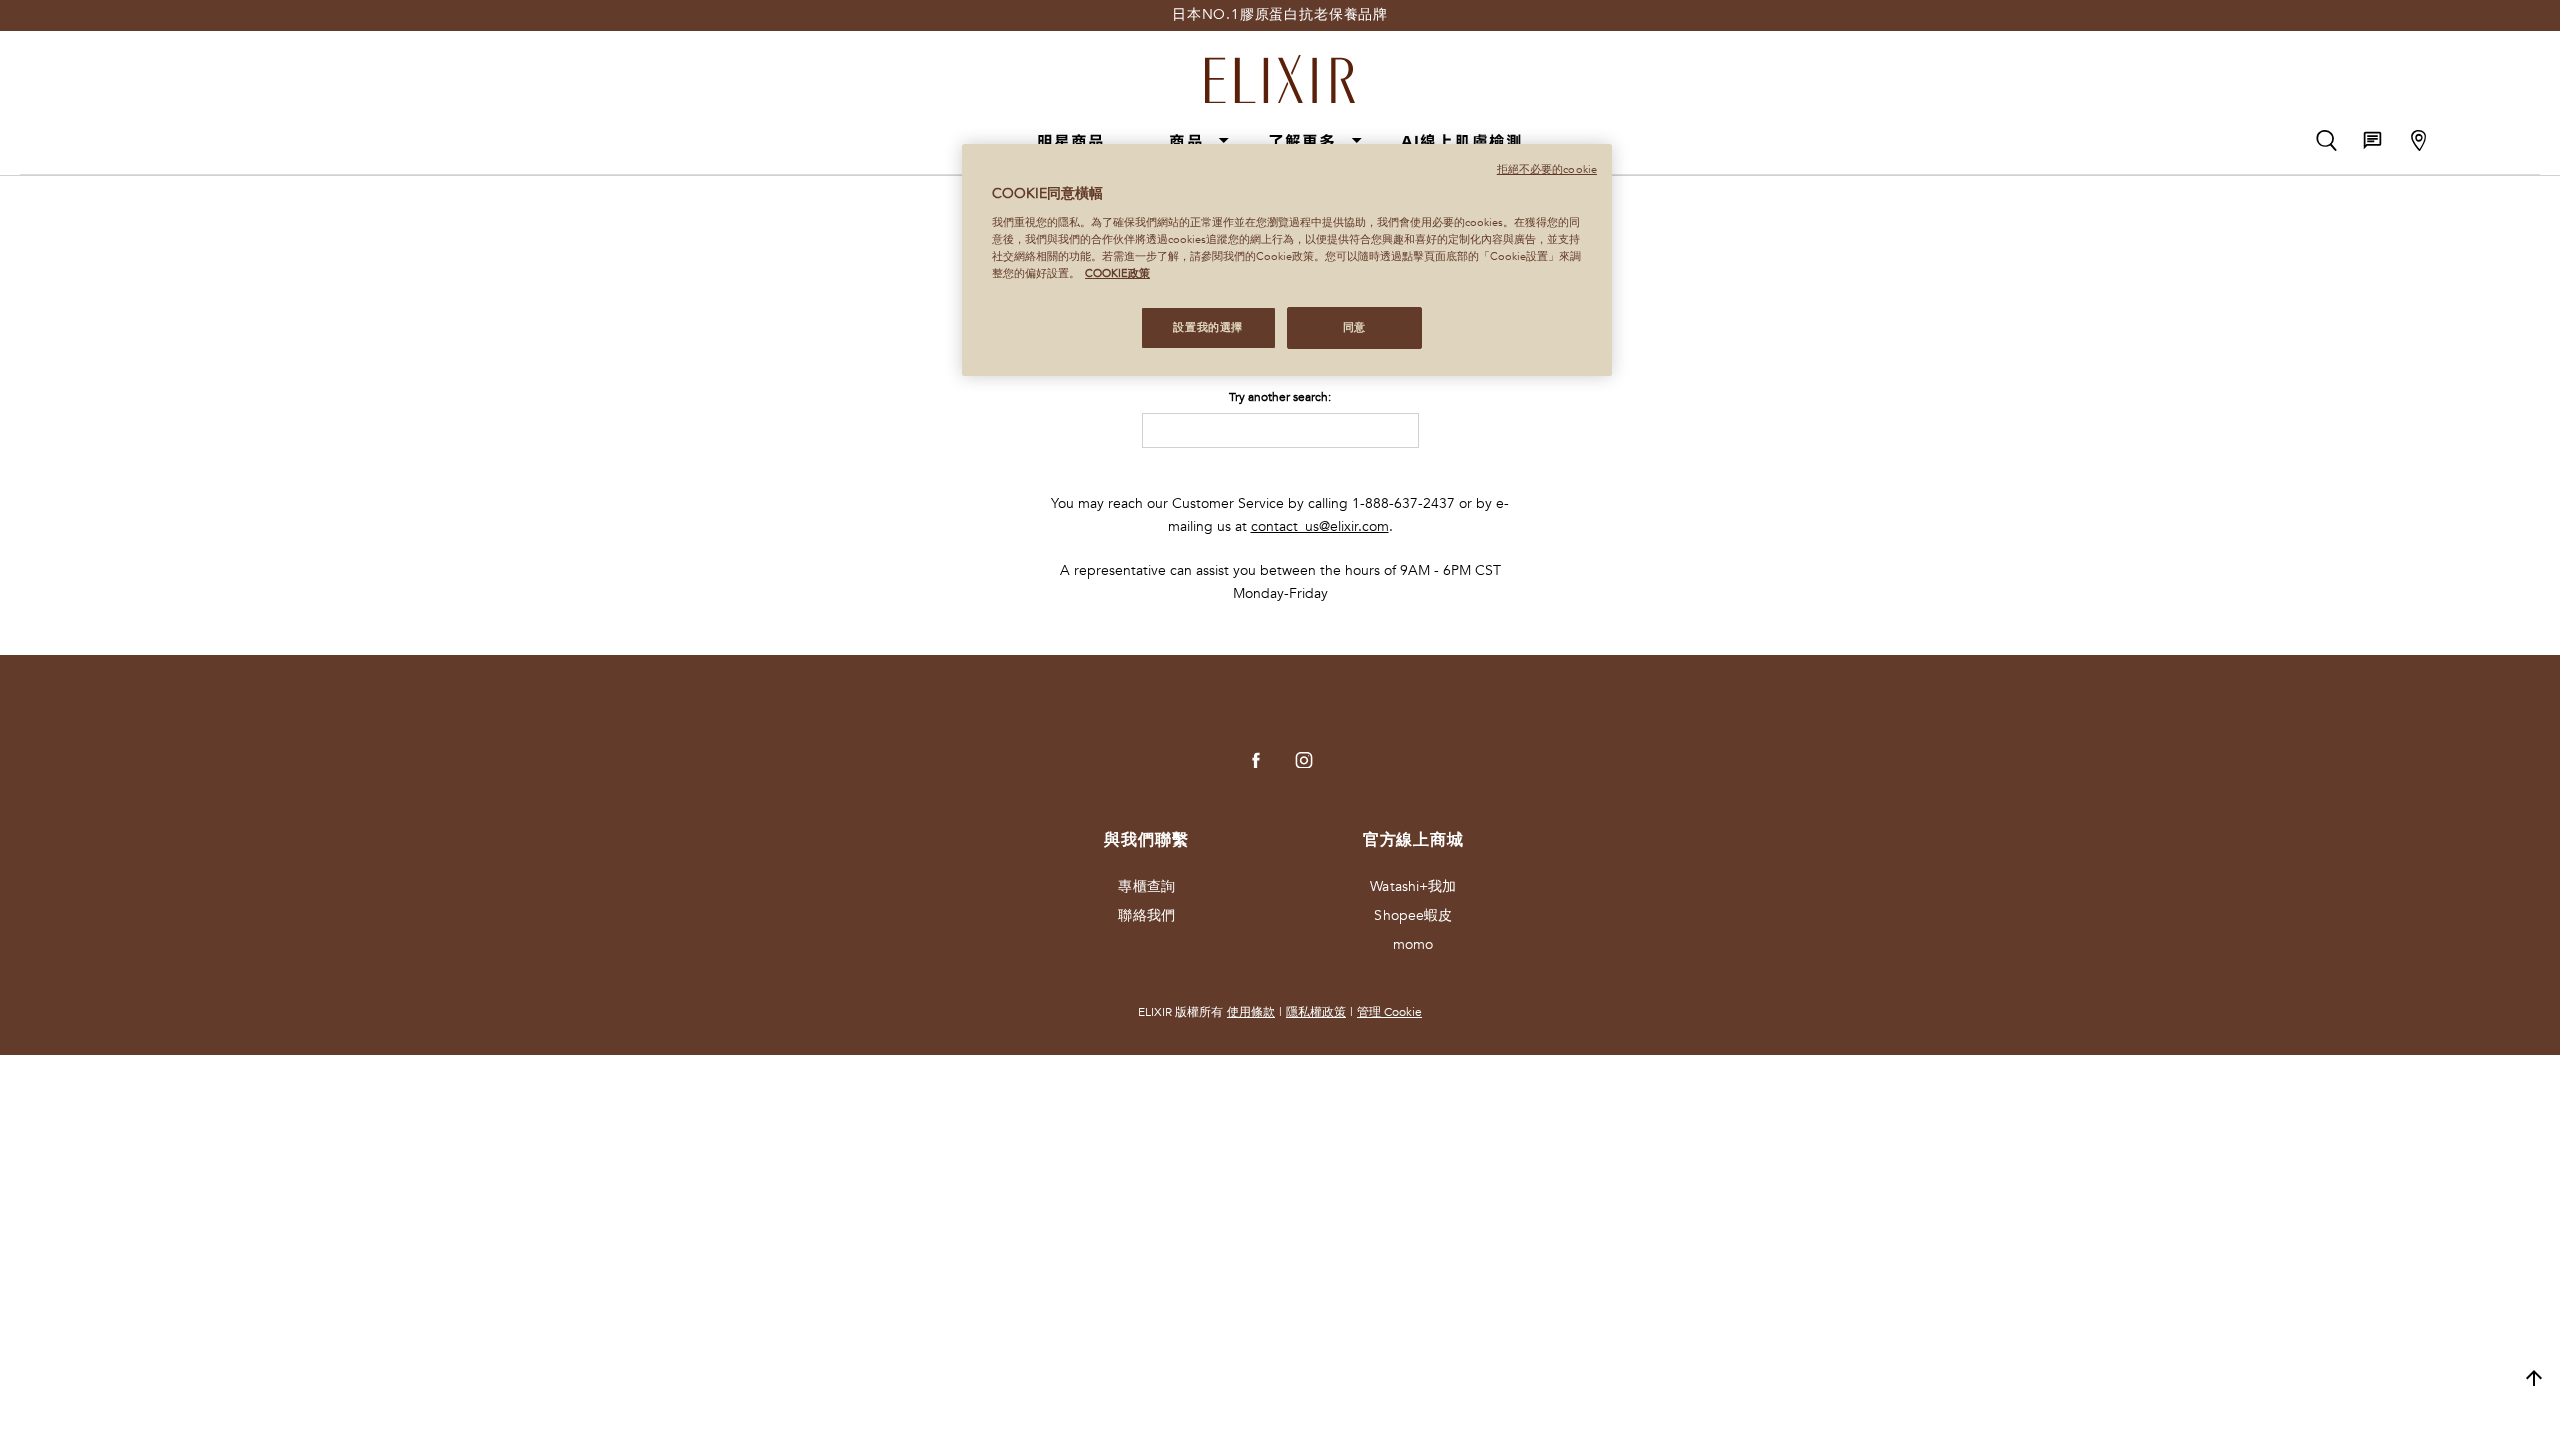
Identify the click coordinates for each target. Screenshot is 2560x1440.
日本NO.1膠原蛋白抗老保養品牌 (1280, 14)
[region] (1287, 260)
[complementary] (2534, 1379)
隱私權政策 (1316, 1012)
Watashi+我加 (1413, 886)
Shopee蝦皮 (1413, 915)
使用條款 (1251, 1012)
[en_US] (1394, 430)
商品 (1186, 141)
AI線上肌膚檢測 (1462, 141)
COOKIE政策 (1117, 273)
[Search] (2326, 140)
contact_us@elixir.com (1320, 526)
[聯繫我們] (2372, 140)
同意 (1354, 327)
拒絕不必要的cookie (1547, 169)
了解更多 (1302, 141)
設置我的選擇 (1207, 327)
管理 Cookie (1389, 1012)
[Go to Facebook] (1256, 760)
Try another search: (1280, 397)
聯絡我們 (1146, 915)
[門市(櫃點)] (2418, 140)
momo (1413, 944)
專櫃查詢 (1146, 886)
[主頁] (1280, 70)
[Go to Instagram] (1304, 760)
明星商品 (1071, 141)
